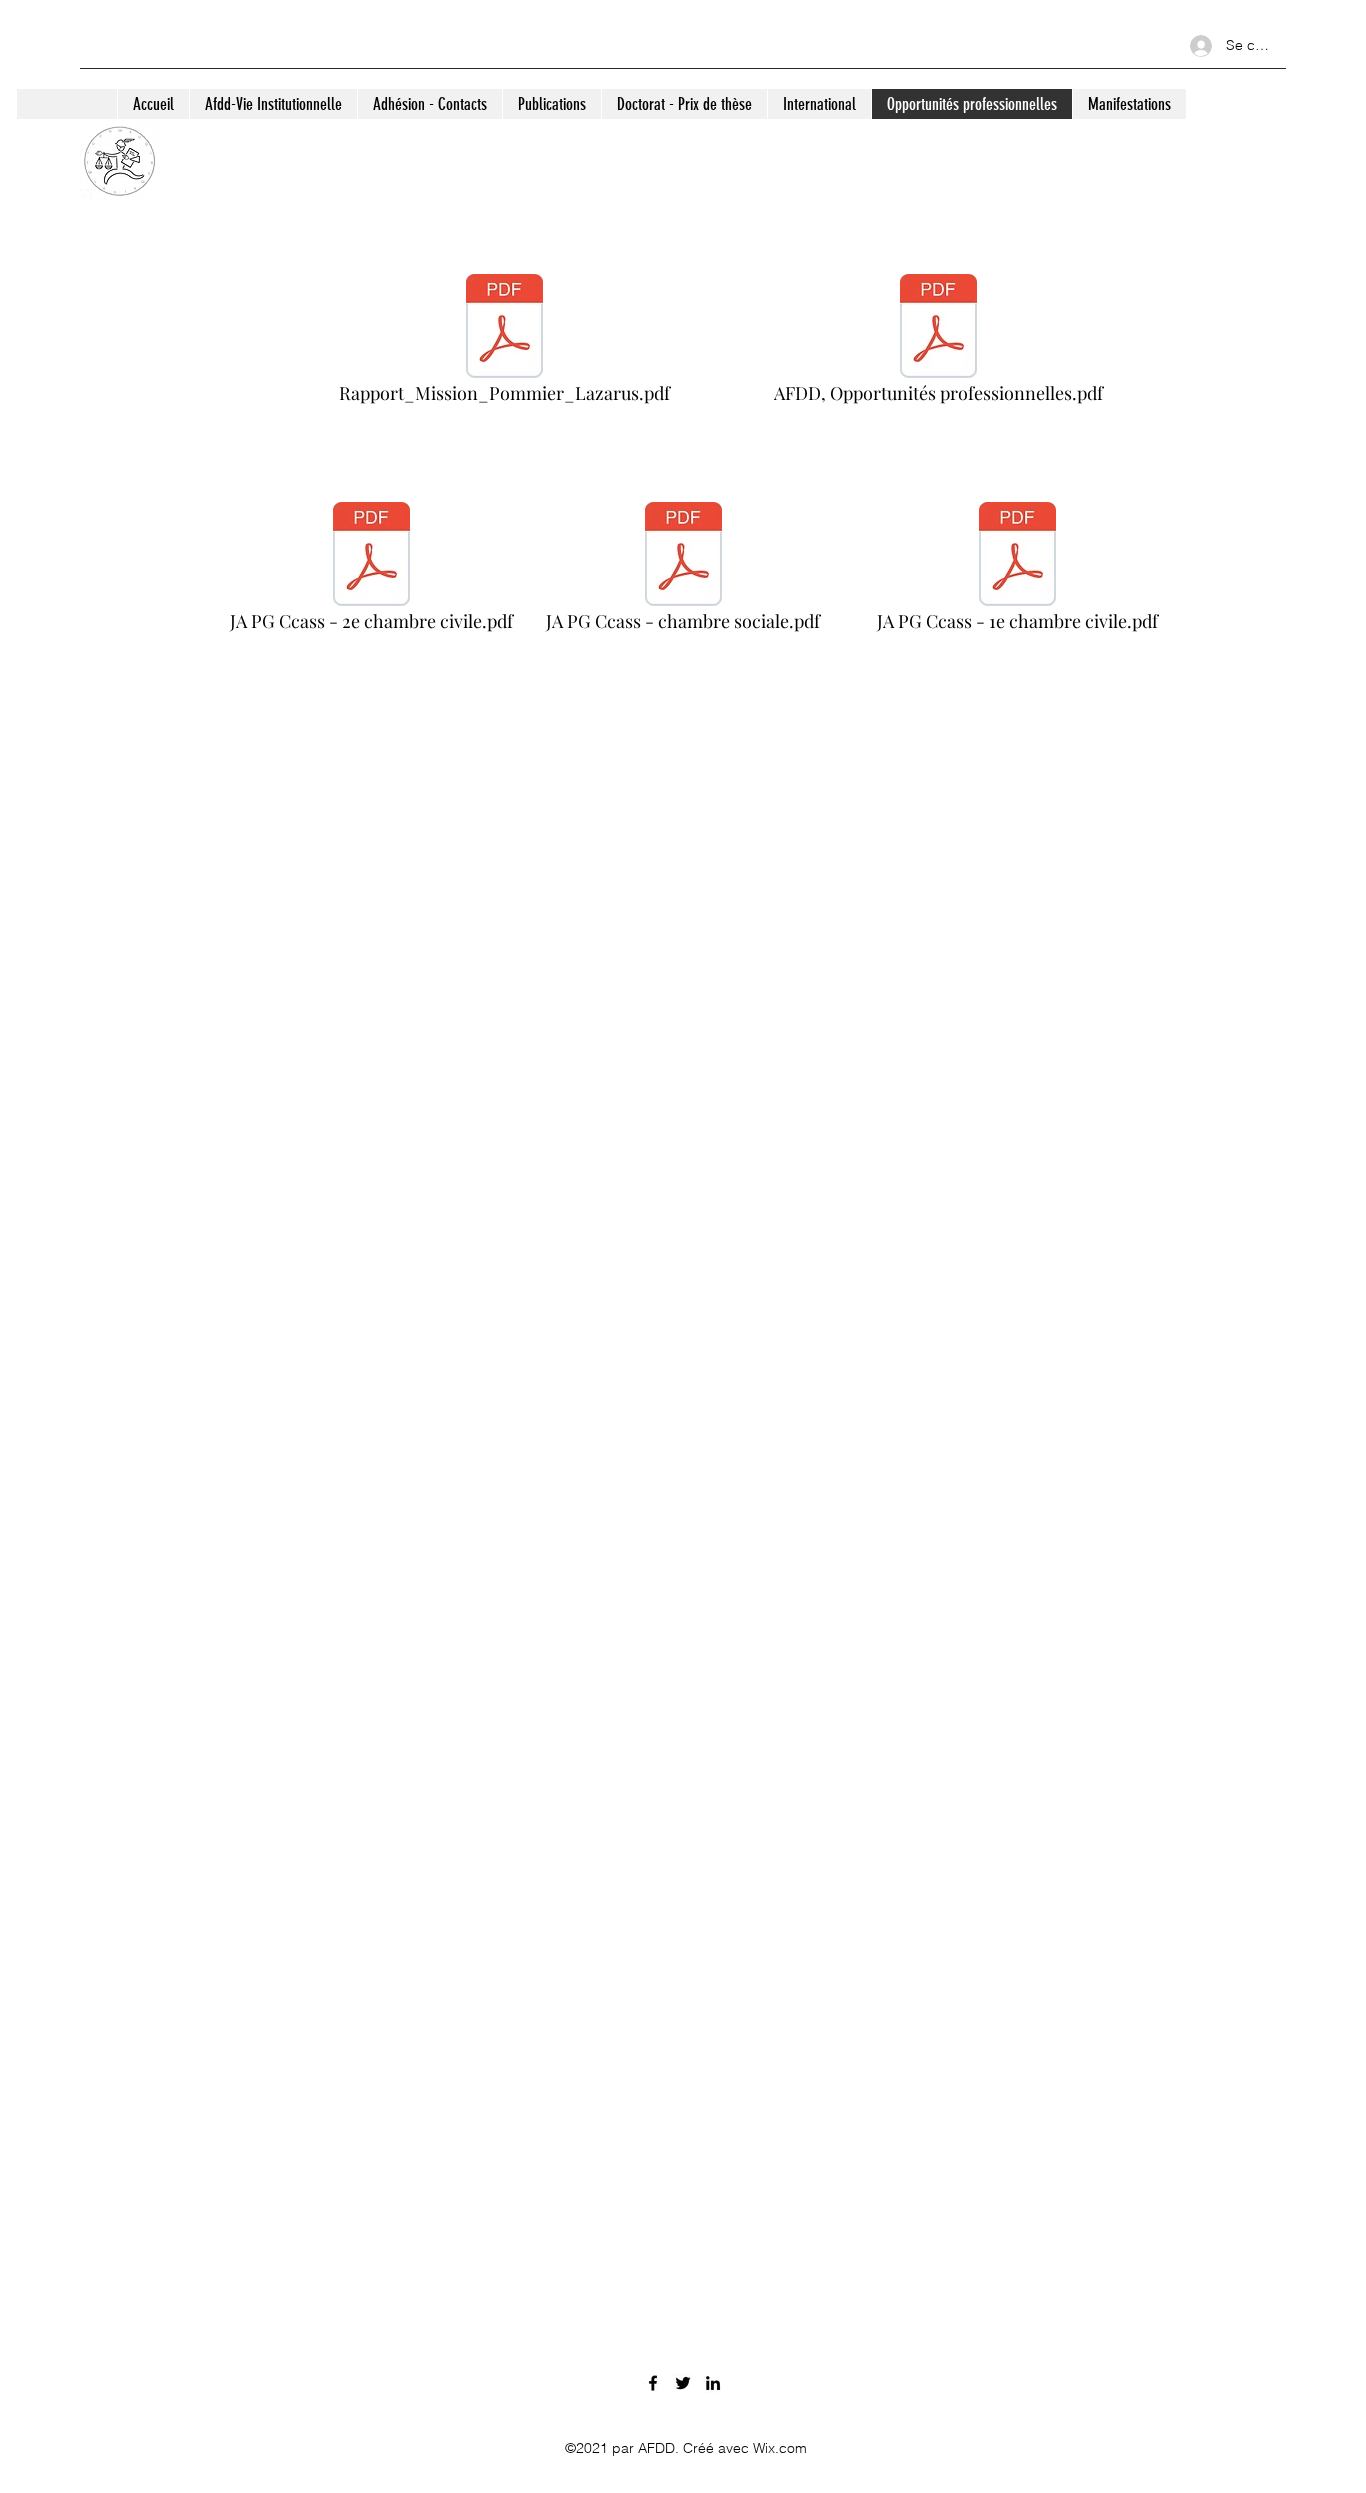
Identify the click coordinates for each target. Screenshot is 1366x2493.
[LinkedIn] (713, 2383)
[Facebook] (653, 2383)
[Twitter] (683, 2383)
